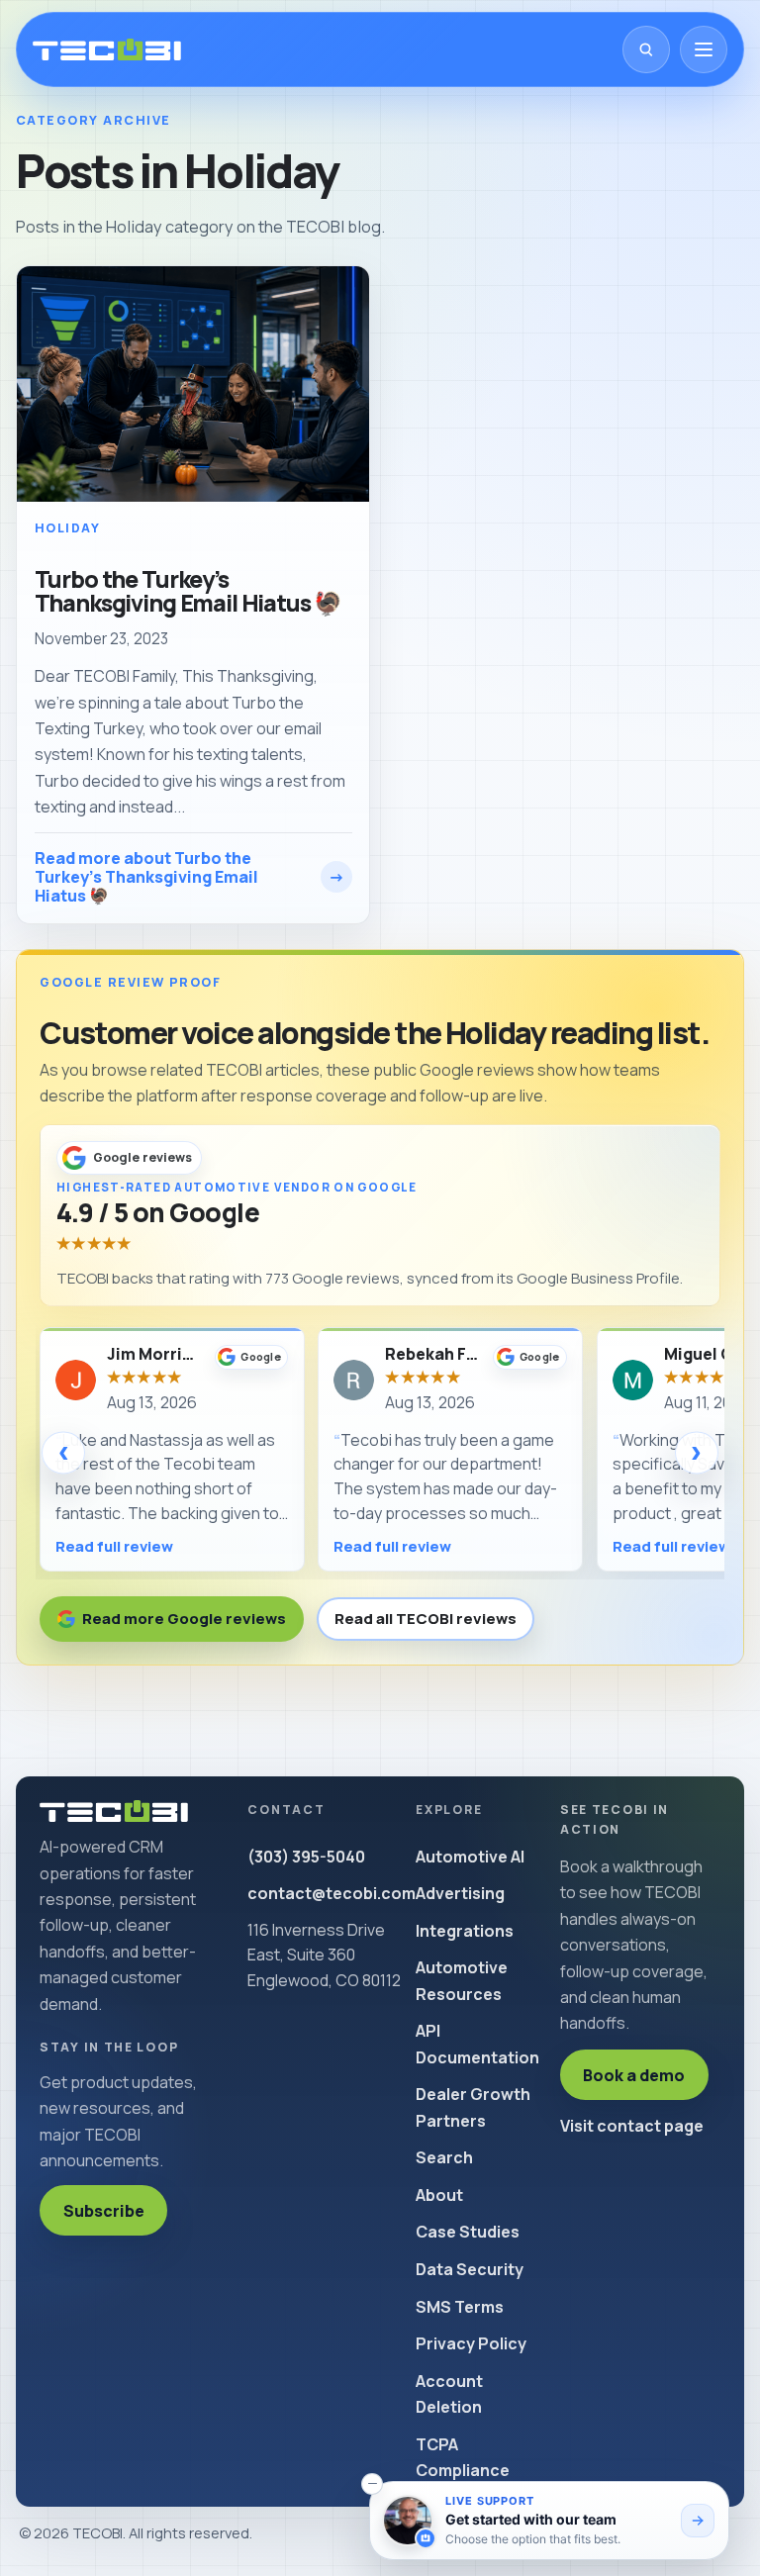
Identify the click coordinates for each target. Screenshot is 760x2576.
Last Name (426, 1240)
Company (107, 1341)
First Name (111, 1240)
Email (407, 1341)
